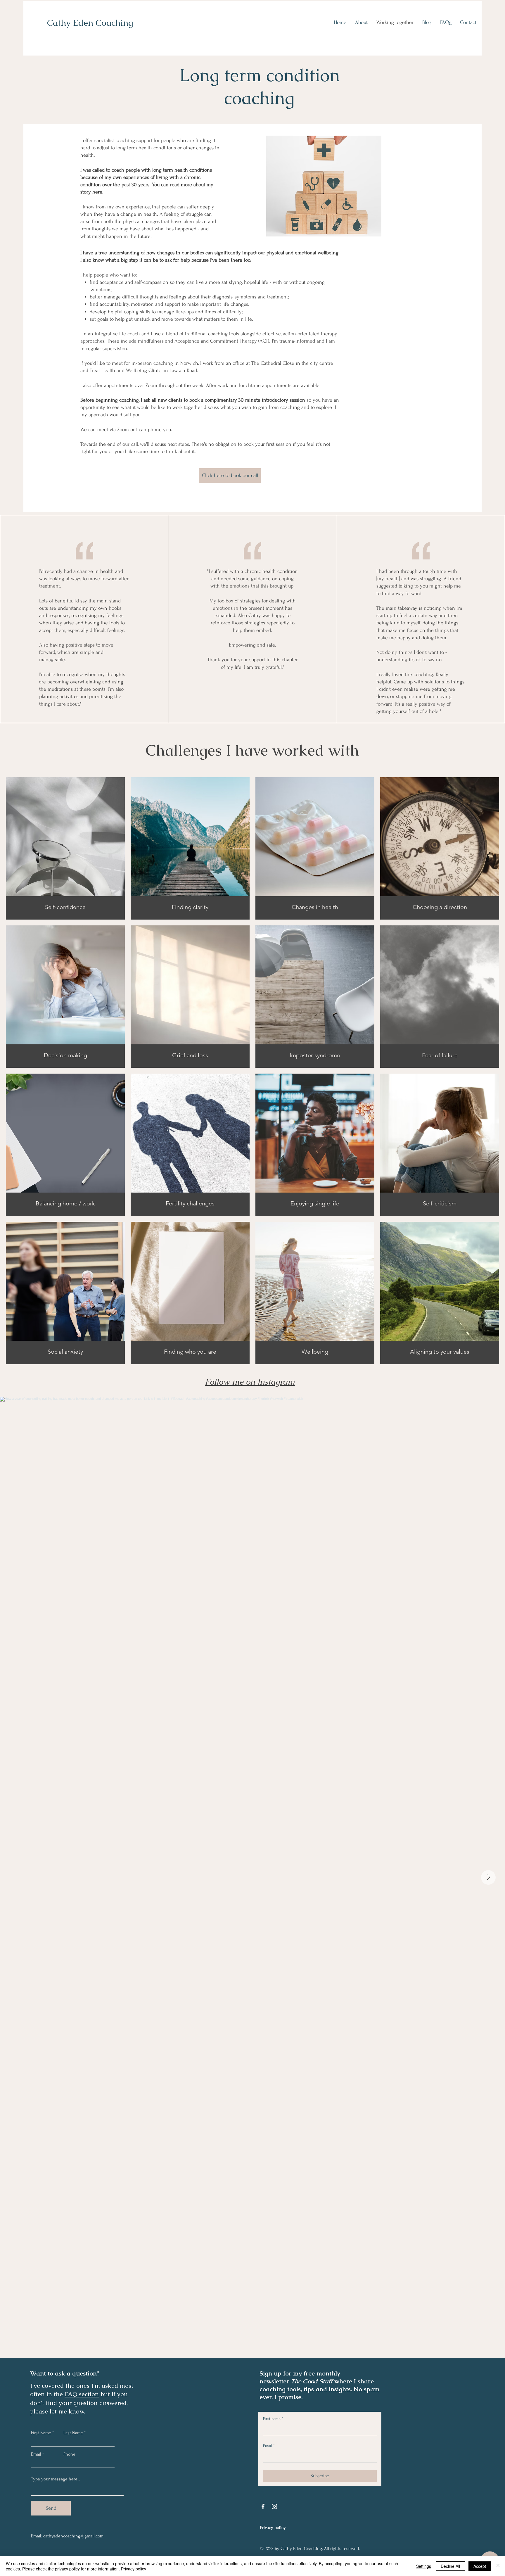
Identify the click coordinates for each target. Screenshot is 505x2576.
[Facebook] (263, 2506)
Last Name (73, 2433)
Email (36, 2454)
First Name (41, 2433)
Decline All (450, 2566)
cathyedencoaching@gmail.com (73, 2536)
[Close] (498, 2566)
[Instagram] (274, 2506)
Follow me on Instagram (250, 1382)
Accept (480, 2566)
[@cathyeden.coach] (299, 1382)
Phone (69, 2454)
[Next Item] (488, 1877)
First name (273, 2419)
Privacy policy (134, 2569)
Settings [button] (424, 2566)
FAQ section (82, 2394)
